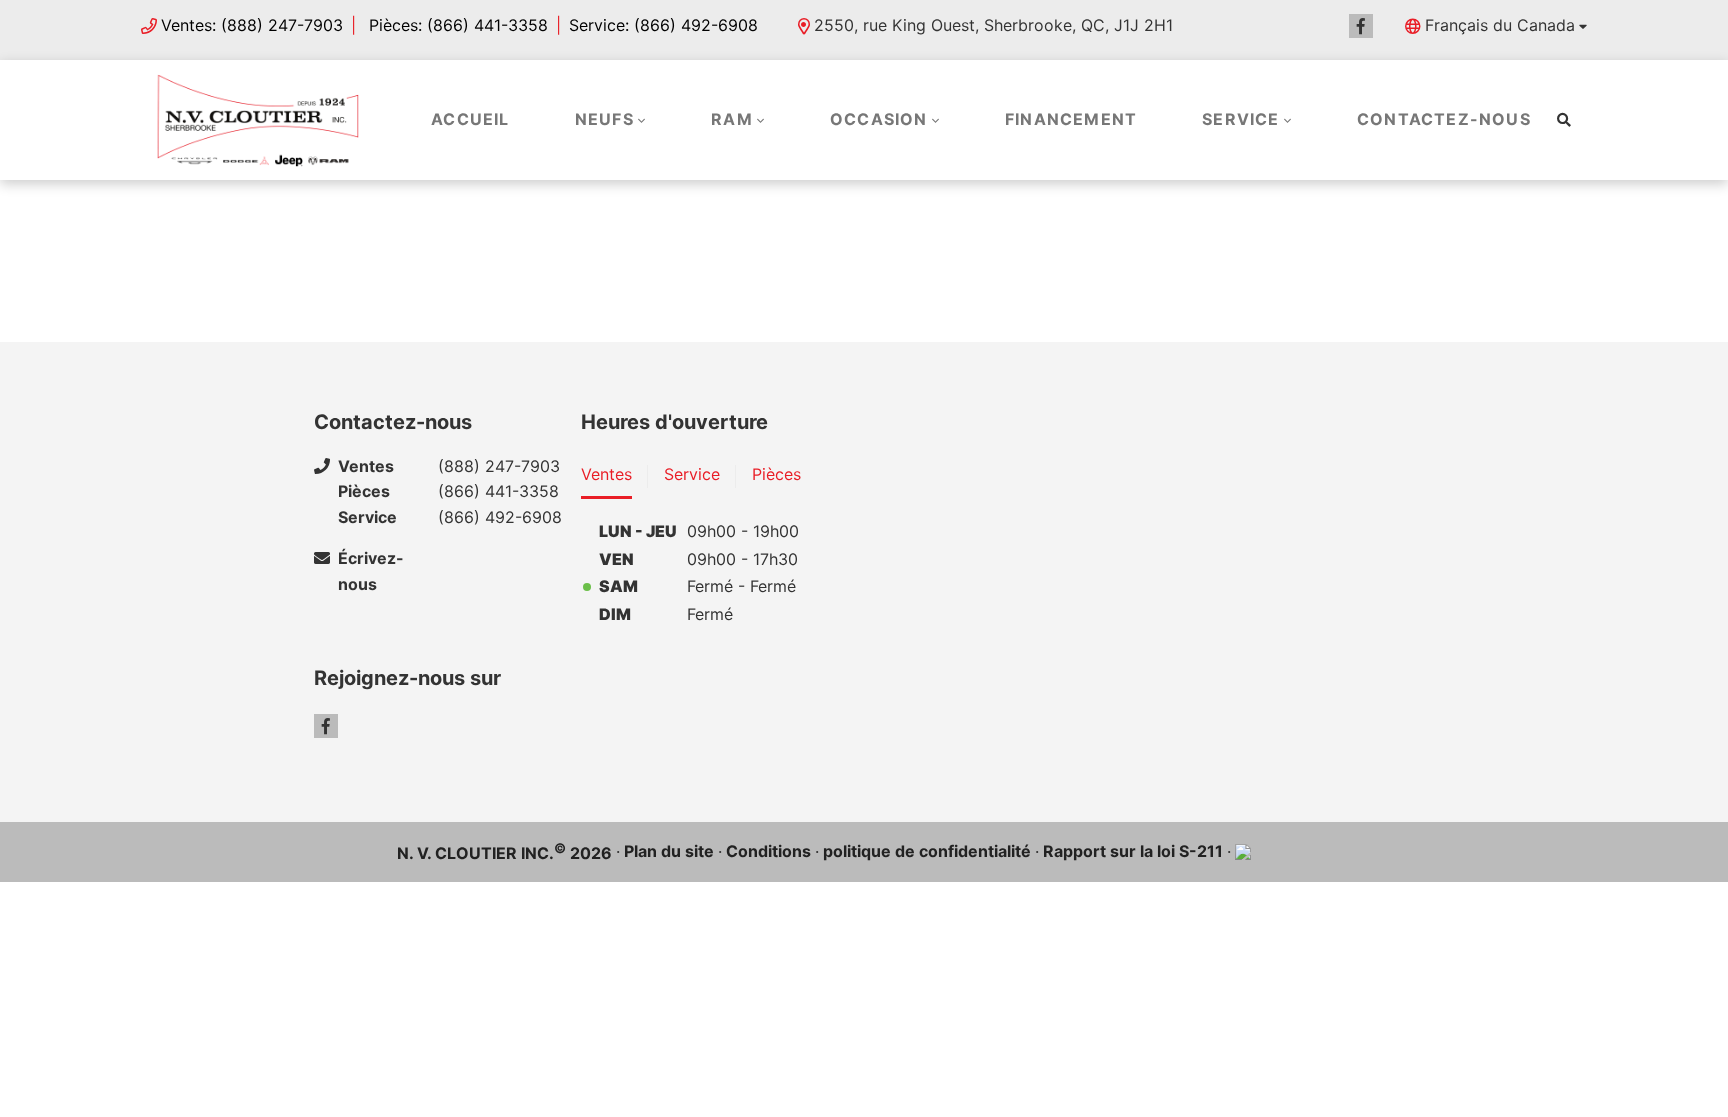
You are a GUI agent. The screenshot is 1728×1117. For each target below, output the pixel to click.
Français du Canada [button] (1500, 25)
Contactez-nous (1444, 119)
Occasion (879, 119)
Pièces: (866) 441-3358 (456, 25)
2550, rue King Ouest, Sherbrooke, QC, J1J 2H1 (993, 25)
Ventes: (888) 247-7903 (252, 25)
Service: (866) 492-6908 (663, 25)
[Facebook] (1361, 26)
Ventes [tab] (606, 474)
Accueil (470, 119)
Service (1240, 119)
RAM (732, 119)
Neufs (604, 119)
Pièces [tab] (776, 474)
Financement (1071, 119)
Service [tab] (692, 474)
